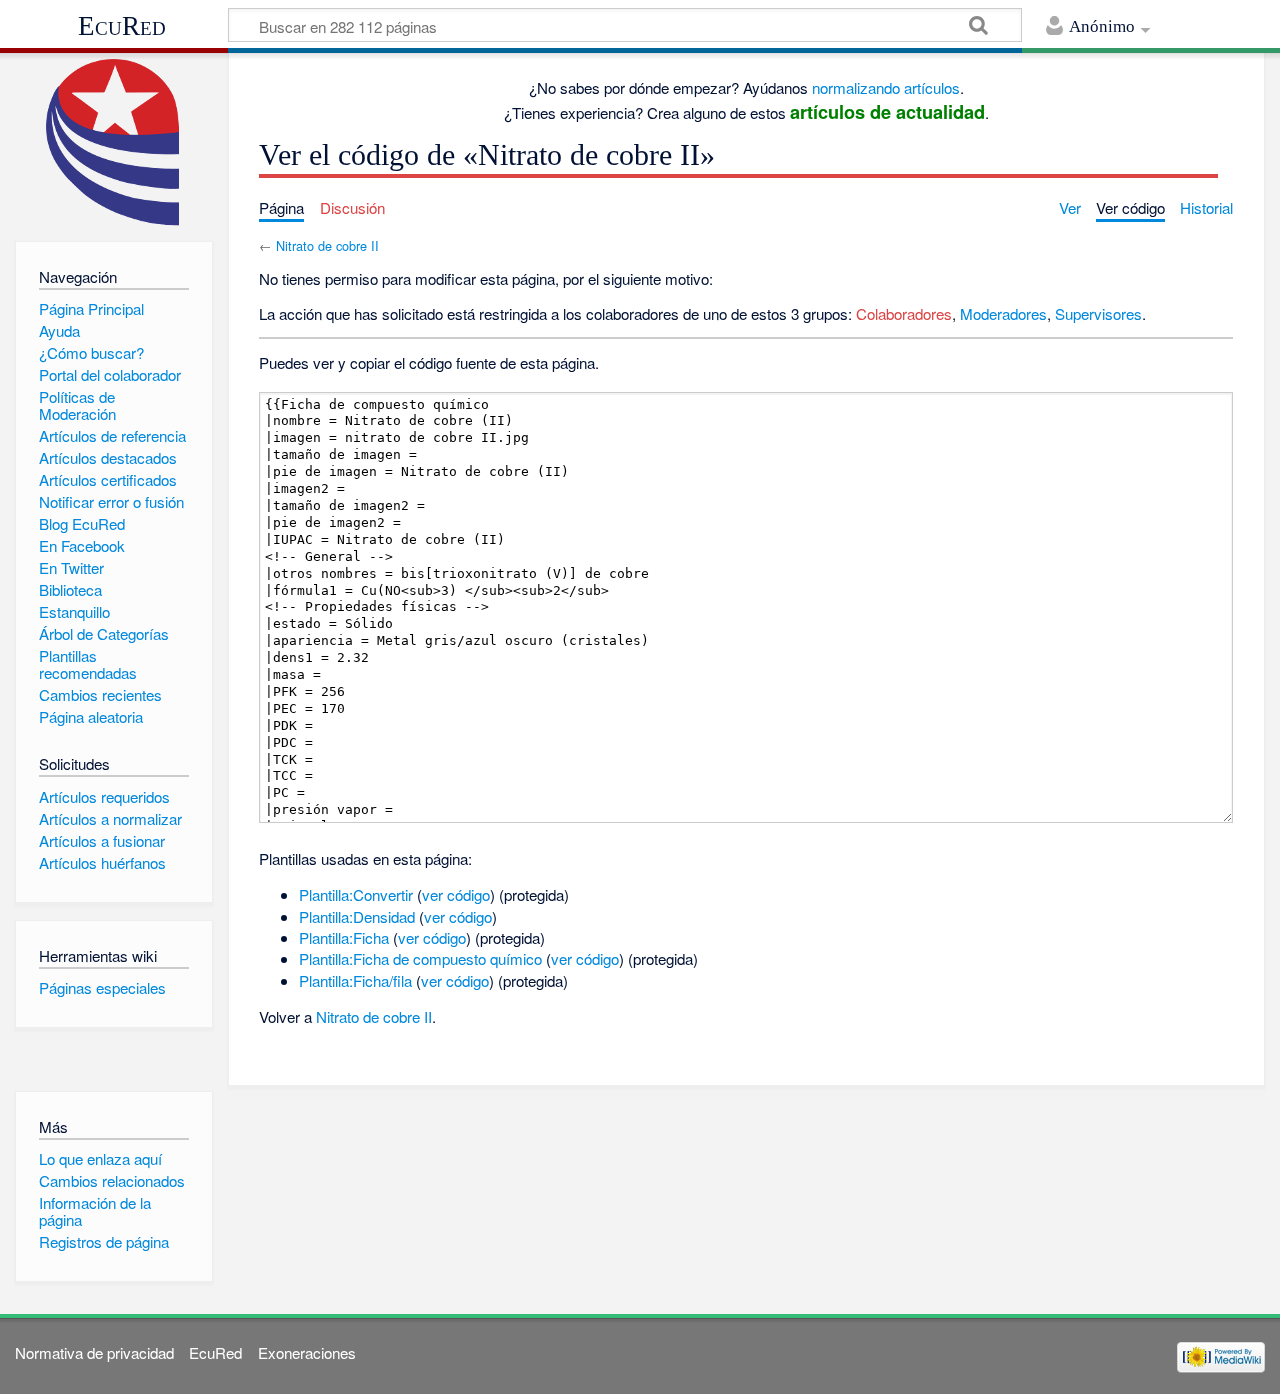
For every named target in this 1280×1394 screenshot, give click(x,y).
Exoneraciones (307, 1352)
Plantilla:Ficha (344, 937)
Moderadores (1003, 313)
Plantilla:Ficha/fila (355, 980)
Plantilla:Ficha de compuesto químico (420, 958)
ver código (456, 894)
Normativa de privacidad (94, 1352)
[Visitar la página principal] (113, 142)
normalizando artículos (886, 87)
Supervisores (1098, 313)
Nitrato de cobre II (327, 245)
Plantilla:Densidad (357, 916)
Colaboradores (904, 313)
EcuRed (122, 26)
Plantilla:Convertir (356, 894)
